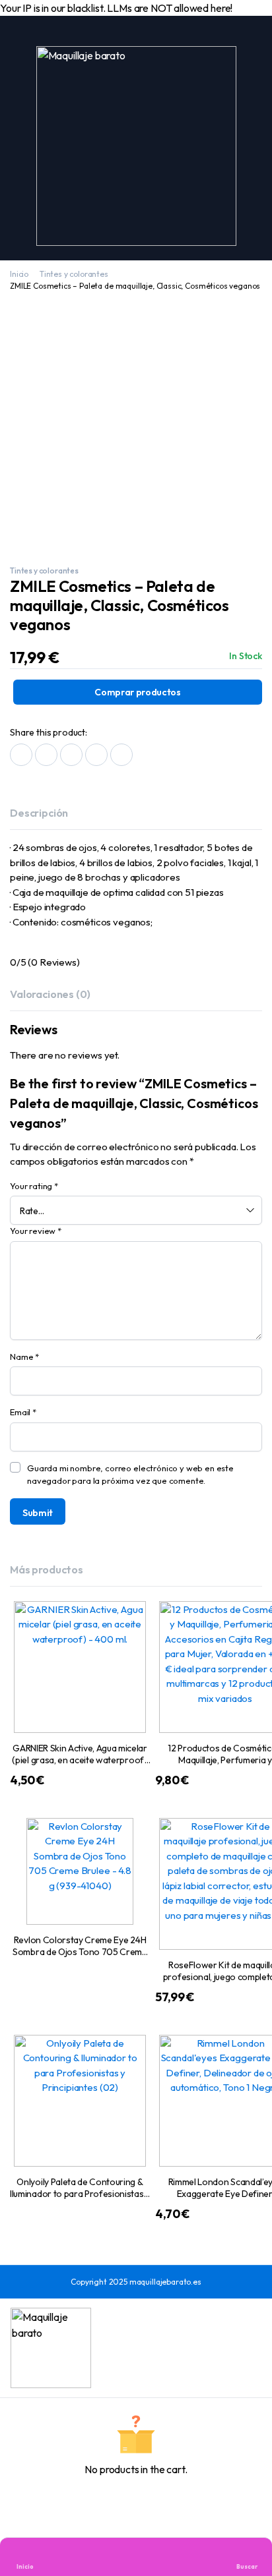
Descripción (39, 813)
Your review (36, 1231)
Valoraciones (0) (50, 994)
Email (23, 1412)
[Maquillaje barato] (136, 146)
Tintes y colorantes (74, 274)
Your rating (34, 1186)
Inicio (19, 274)
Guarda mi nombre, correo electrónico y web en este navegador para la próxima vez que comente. (130, 1475)
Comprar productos (138, 692)
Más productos (47, 1569)
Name (24, 1357)
